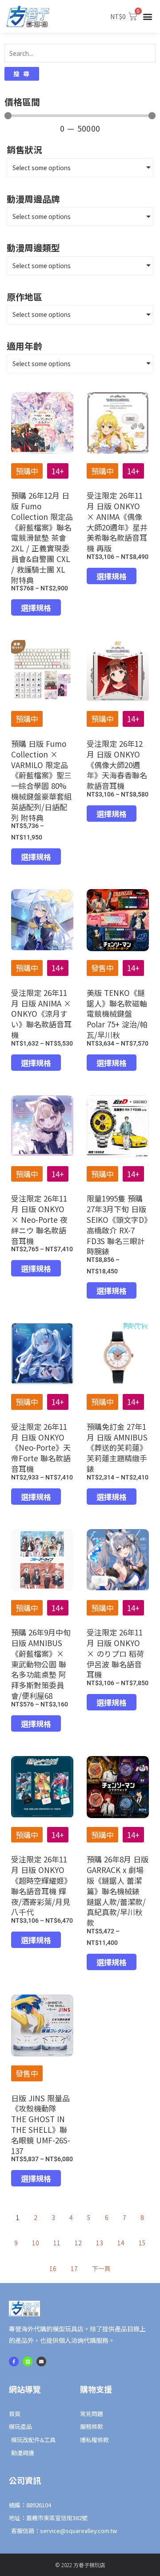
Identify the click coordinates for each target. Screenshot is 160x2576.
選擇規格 (36, 607)
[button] (148, 17)
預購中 (27, 471)
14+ (58, 471)
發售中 (102, 968)
